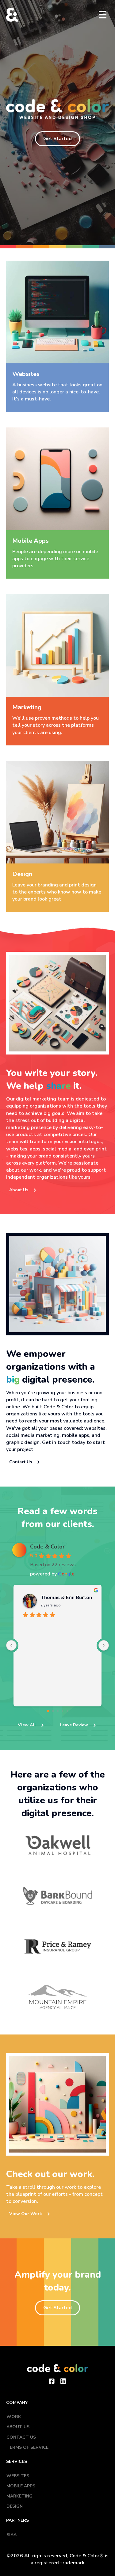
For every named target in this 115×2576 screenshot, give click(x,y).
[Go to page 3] (62, 1711)
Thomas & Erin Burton (66, 1598)
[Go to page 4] (67, 1711)
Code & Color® (87, 2556)
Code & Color (47, 1547)
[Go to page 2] (58, 1711)
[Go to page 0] (48, 1711)
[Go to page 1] (53, 1711)
